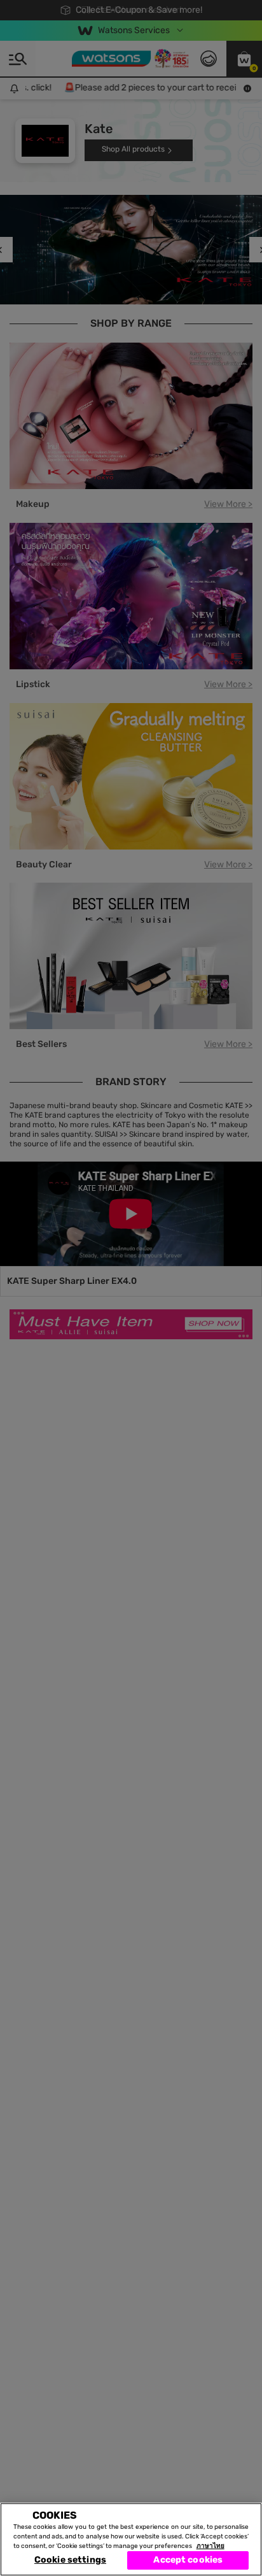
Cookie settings (70, 2560)
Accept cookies (188, 2560)
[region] (131, 2539)
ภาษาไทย (210, 2546)
